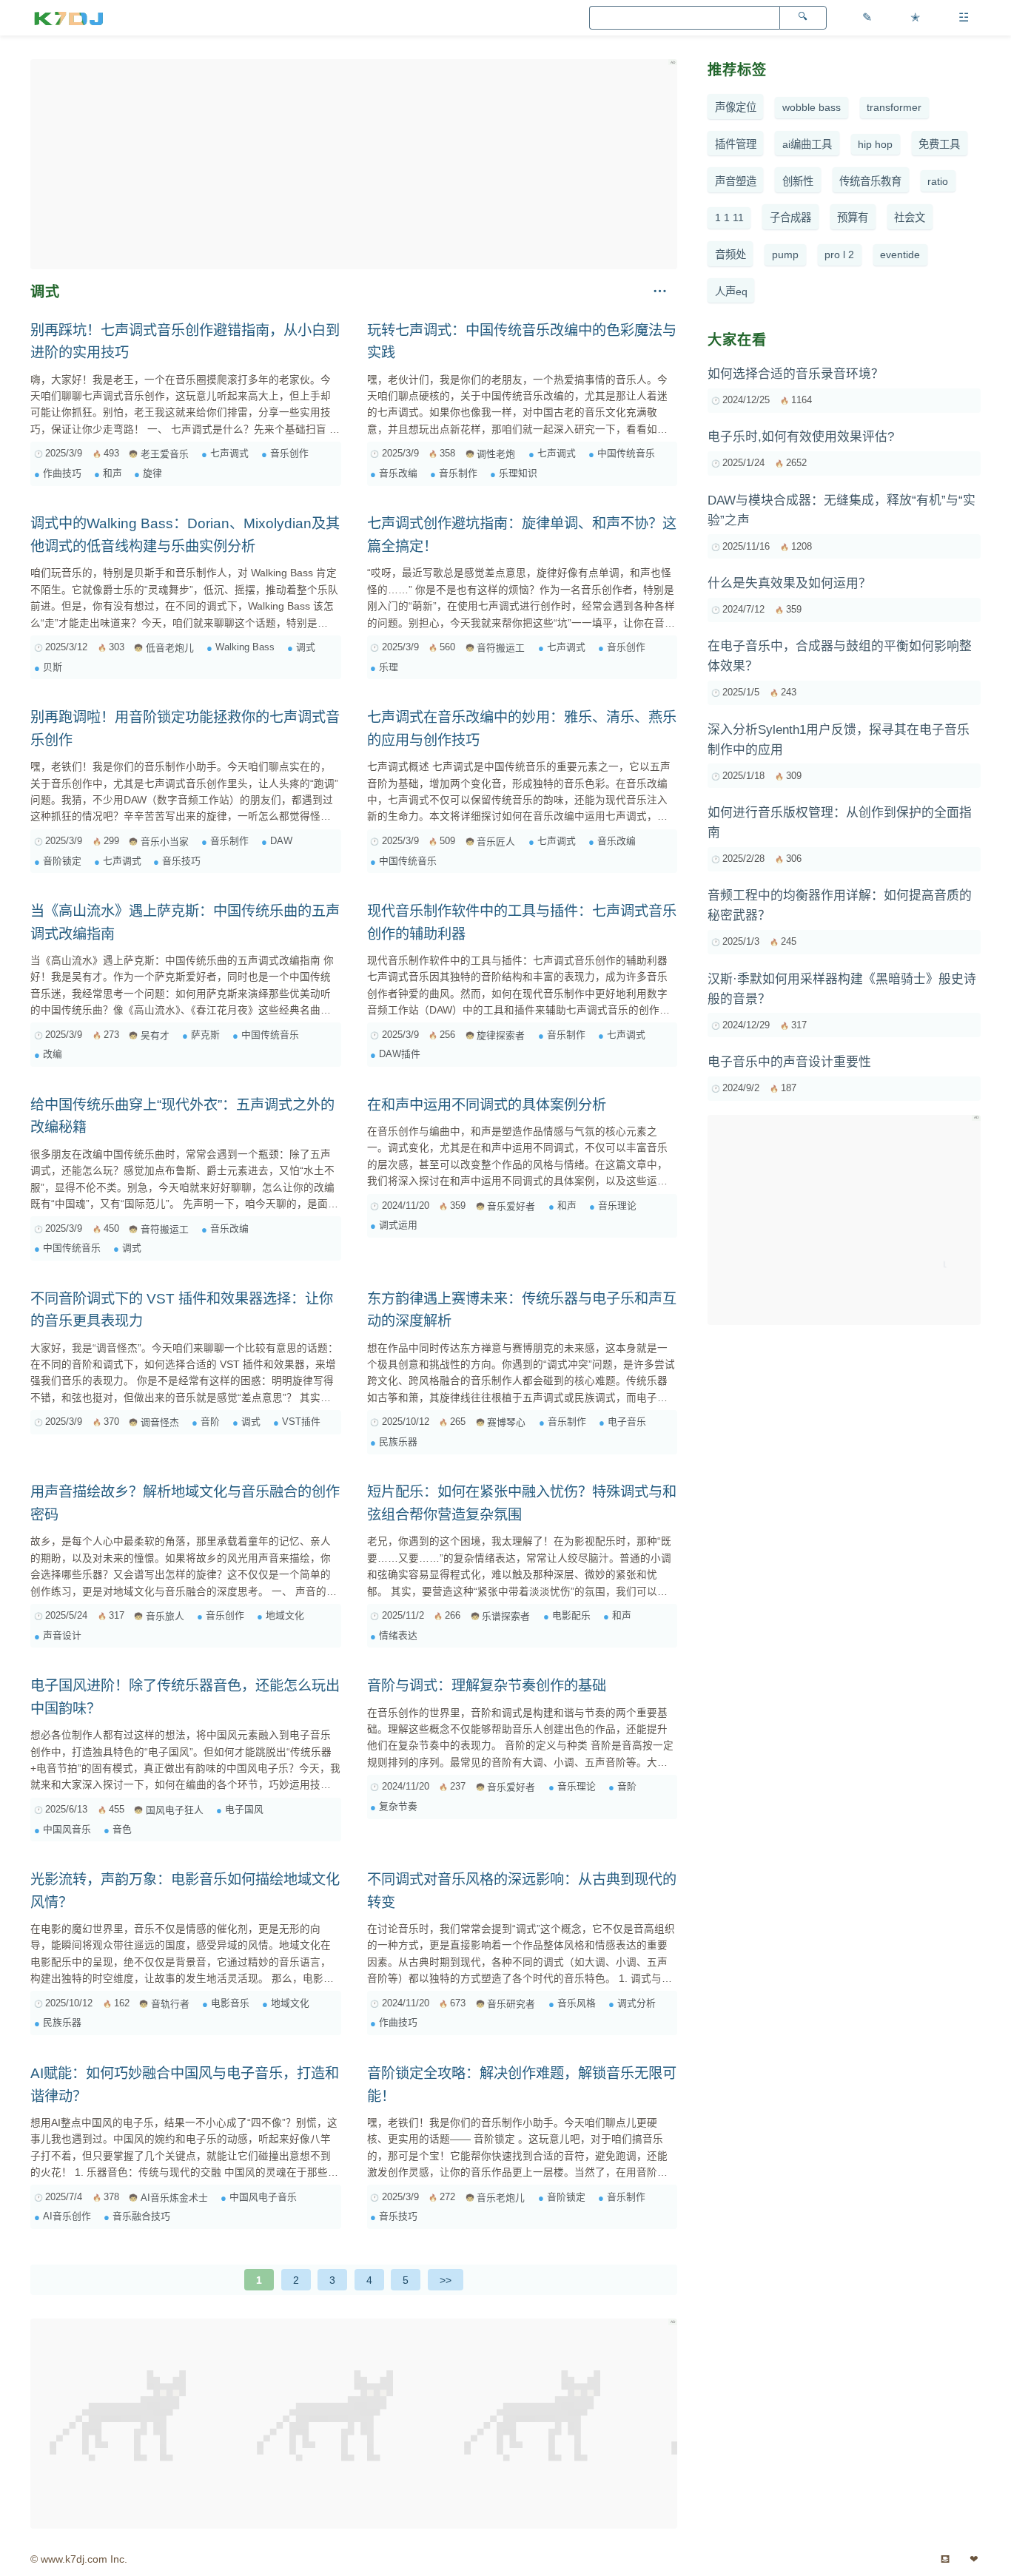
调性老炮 (496, 454)
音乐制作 (458, 473)
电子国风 (244, 1809)
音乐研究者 (511, 2004)
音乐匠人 (496, 842)
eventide (900, 254)
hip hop (875, 144)
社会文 (910, 218)
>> (446, 2280)
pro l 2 (839, 254)
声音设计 (62, 1635)
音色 (122, 1829)
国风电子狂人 (175, 1810)
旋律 (152, 473)
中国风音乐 (67, 1829)
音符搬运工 (501, 648)
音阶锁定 (62, 861)
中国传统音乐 (626, 453)
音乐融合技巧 (141, 2216)
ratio (938, 181)
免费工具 (939, 144)
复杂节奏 (398, 1806)
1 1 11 (729, 218)
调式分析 (637, 2003)
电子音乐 (627, 1422)
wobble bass (812, 107)
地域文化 (285, 1615)
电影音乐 (230, 2003)
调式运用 (398, 1225)
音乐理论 (617, 1206)
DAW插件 (400, 1054)
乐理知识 (518, 473)
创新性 (798, 181)
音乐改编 (398, 473)
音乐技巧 (181, 861)
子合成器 (790, 218)
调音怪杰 (160, 1422)
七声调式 (229, 453)
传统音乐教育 (870, 181)
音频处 (730, 254)
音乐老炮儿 (501, 2198)
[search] (803, 18)
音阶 (210, 1422)
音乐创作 (289, 453)
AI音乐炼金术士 (174, 2198)
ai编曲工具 (807, 144)
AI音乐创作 (67, 2216)
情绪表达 (398, 1635)
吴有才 (155, 1035)
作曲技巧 (62, 473)
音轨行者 (170, 2004)
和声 (112, 473)
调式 (306, 647)
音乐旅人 (165, 1616)
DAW (281, 841)
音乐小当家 (165, 842)
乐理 (389, 667)
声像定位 (736, 107)
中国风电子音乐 (263, 2197)
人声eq (731, 291)
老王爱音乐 (165, 454)
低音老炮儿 (170, 648)
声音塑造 (736, 181)
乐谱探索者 (506, 1616)
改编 (53, 1054)
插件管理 (736, 144)
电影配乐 (571, 1615)
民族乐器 (398, 1442)
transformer (894, 107)
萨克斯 (205, 1035)
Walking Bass (245, 647)
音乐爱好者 (511, 1206)
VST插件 (301, 1422)
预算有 (853, 218)
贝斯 (53, 667)
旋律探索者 (501, 1035)
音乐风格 (577, 2003)
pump (785, 254)
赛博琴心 (506, 1422)
